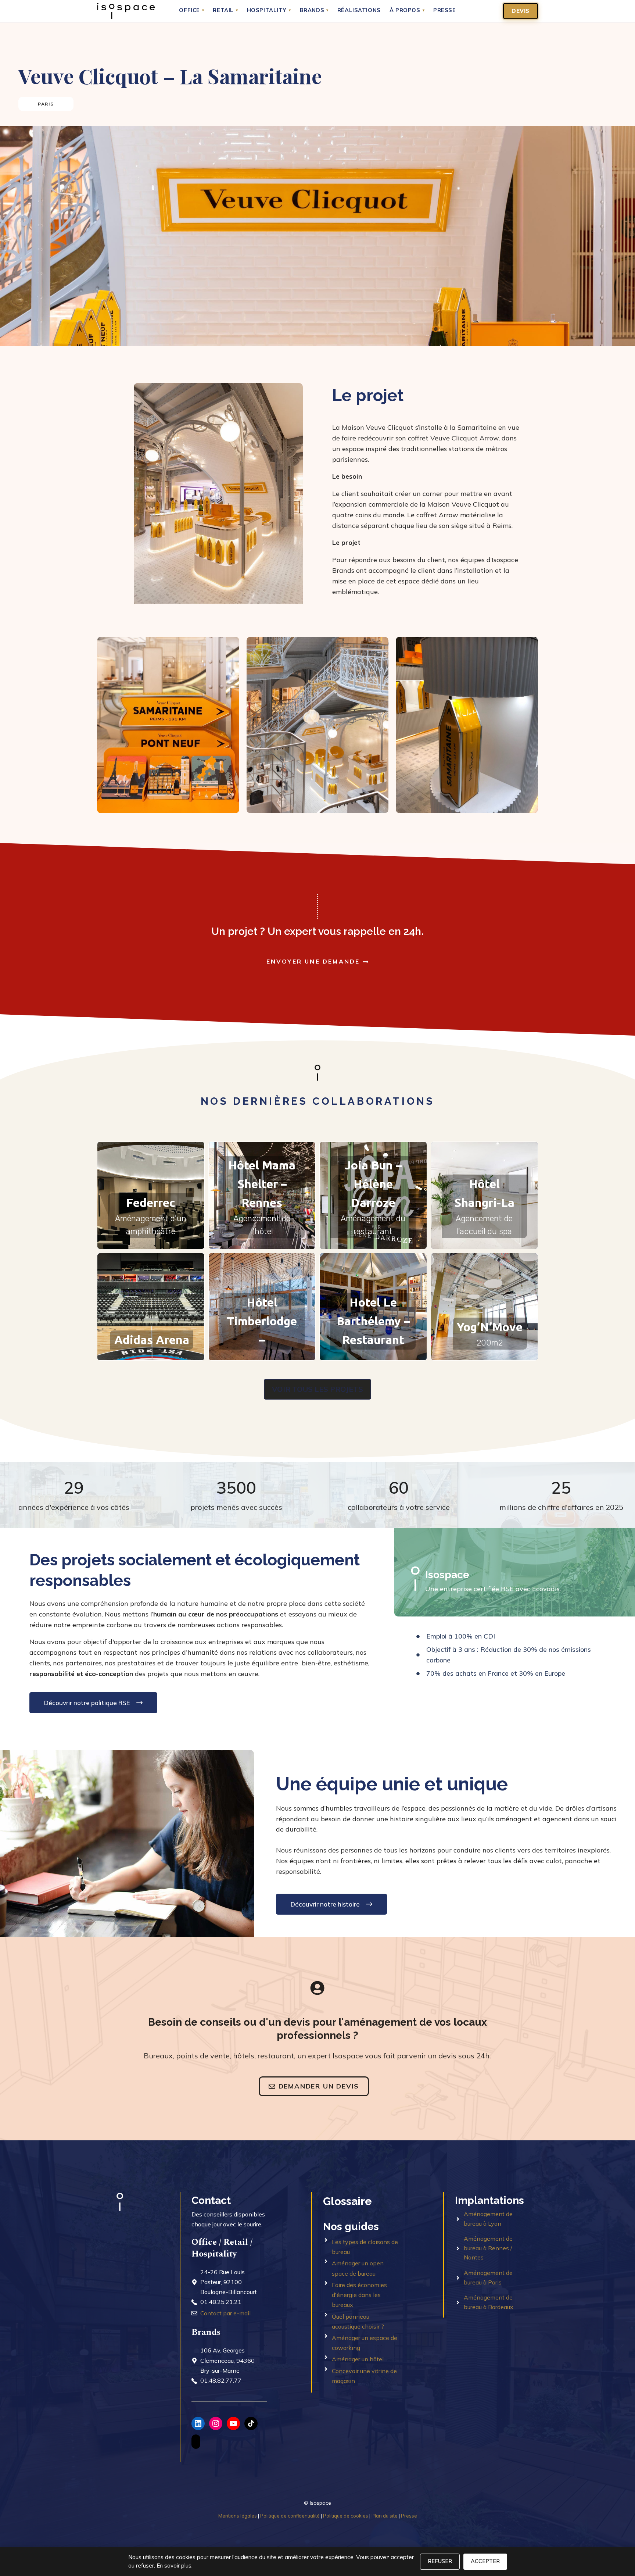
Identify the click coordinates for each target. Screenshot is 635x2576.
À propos (407, 11)
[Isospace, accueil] (126, 11)
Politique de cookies (346, 2516)
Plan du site (385, 2516)
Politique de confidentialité (290, 2516)
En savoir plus (174, 2566)
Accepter (485, 2561)
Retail (225, 11)
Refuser (440, 2561)
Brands (314, 11)
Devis (521, 11)
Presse (445, 11)
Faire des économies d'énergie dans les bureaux (359, 2295)
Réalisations (359, 11)
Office (191, 11)
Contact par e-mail (225, 2313)
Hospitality (269, 11)
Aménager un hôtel (358, 2359)
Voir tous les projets (317, 1389)
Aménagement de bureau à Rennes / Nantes (488, 2248)
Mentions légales (238, 2516)
